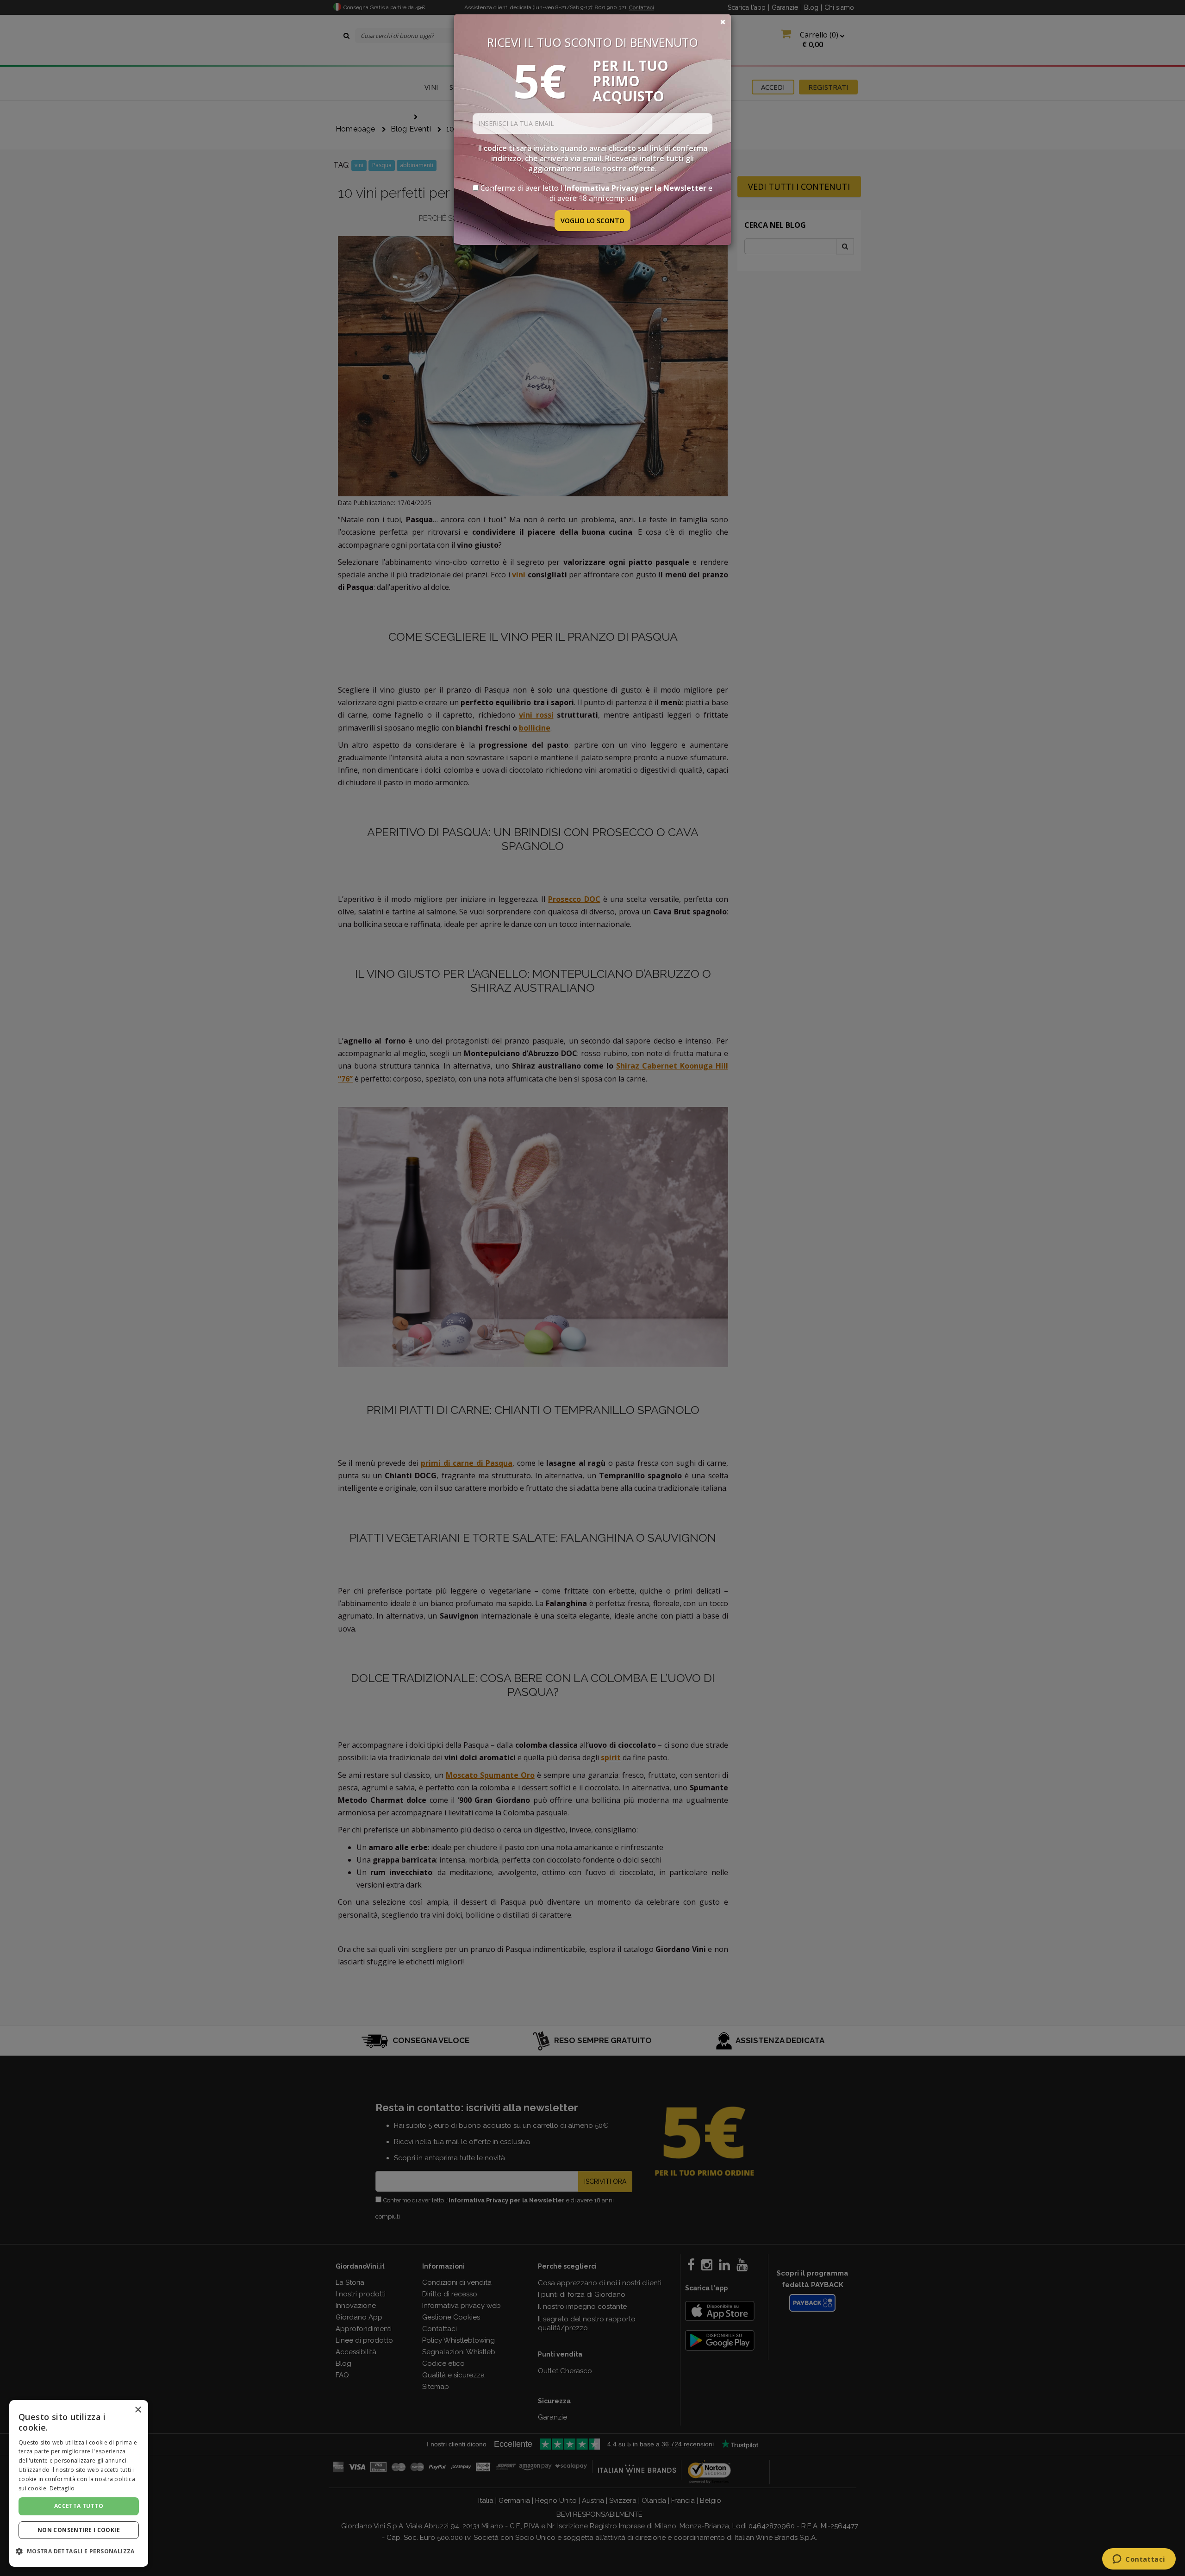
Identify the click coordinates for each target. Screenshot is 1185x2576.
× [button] (138, 2410)
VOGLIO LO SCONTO (592, 221)
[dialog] (79, 2483)
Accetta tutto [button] (79, 2506)
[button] (79, 2551)
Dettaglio (62, 2488)
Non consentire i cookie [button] (79, 2530)
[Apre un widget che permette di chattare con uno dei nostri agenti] (1139, 2560)
